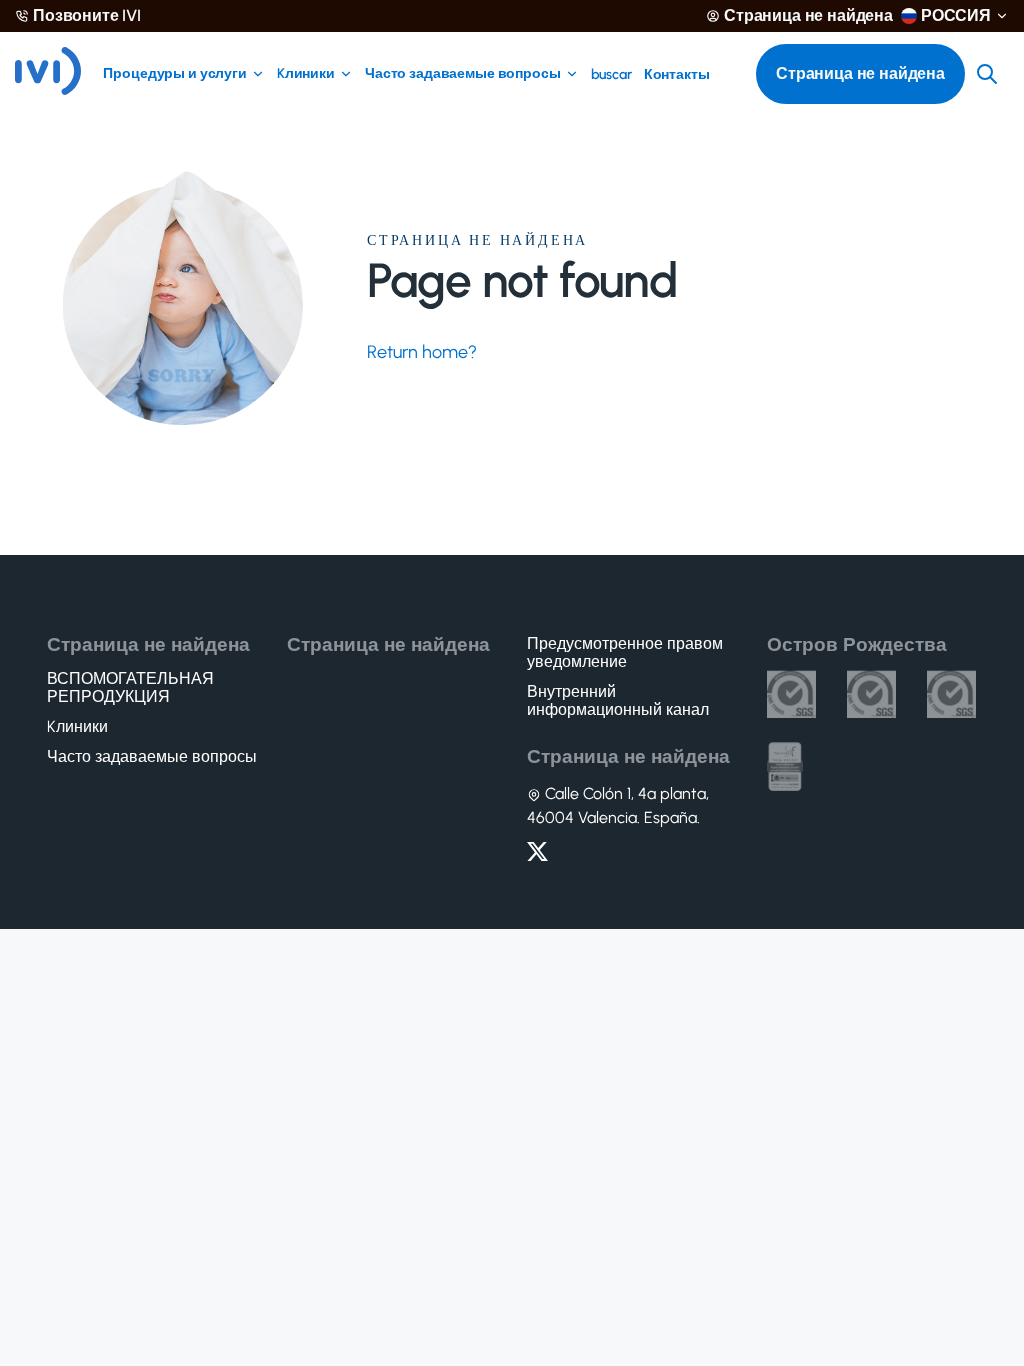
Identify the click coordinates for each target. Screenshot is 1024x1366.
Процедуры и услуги (174, 74)
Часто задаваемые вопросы (463, 74)
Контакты (677, 75)
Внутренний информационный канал (618, 701)
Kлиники (306, 74)
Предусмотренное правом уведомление (625, 653)
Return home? (422, 352)
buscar (611, 75)
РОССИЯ (956, 16)
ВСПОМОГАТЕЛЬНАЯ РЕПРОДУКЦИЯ (130, 688)
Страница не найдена (808, 16)
